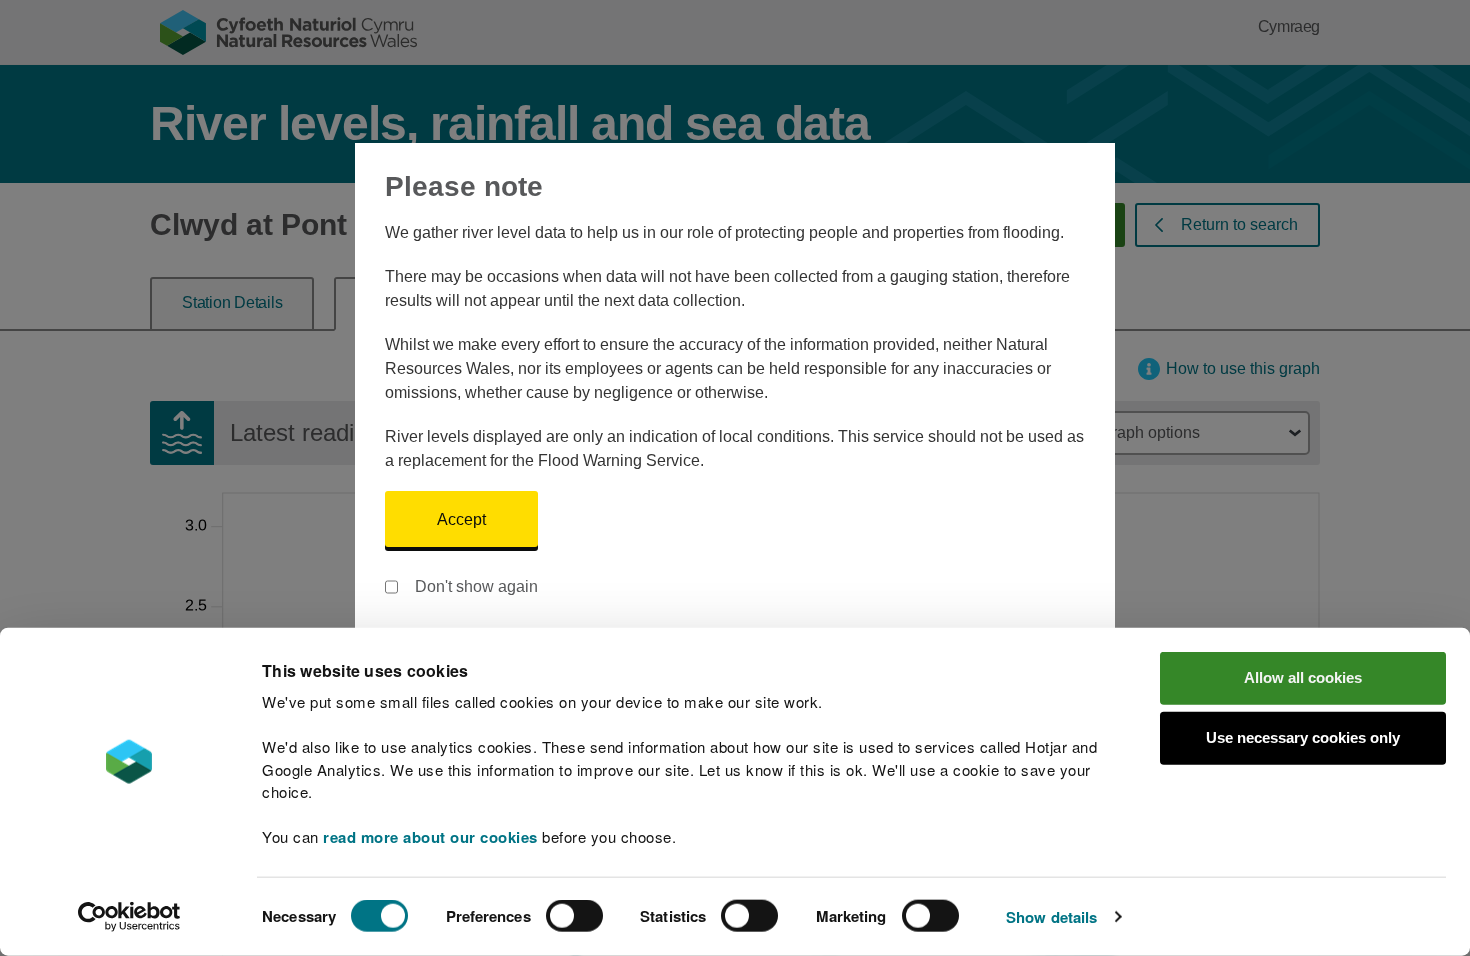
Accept (461, 519)
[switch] (574, 916)
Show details (1051, 917)
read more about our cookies (430, 837)
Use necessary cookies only (1303, 737)
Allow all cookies (1303, 677)
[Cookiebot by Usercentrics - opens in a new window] (129, 917)
